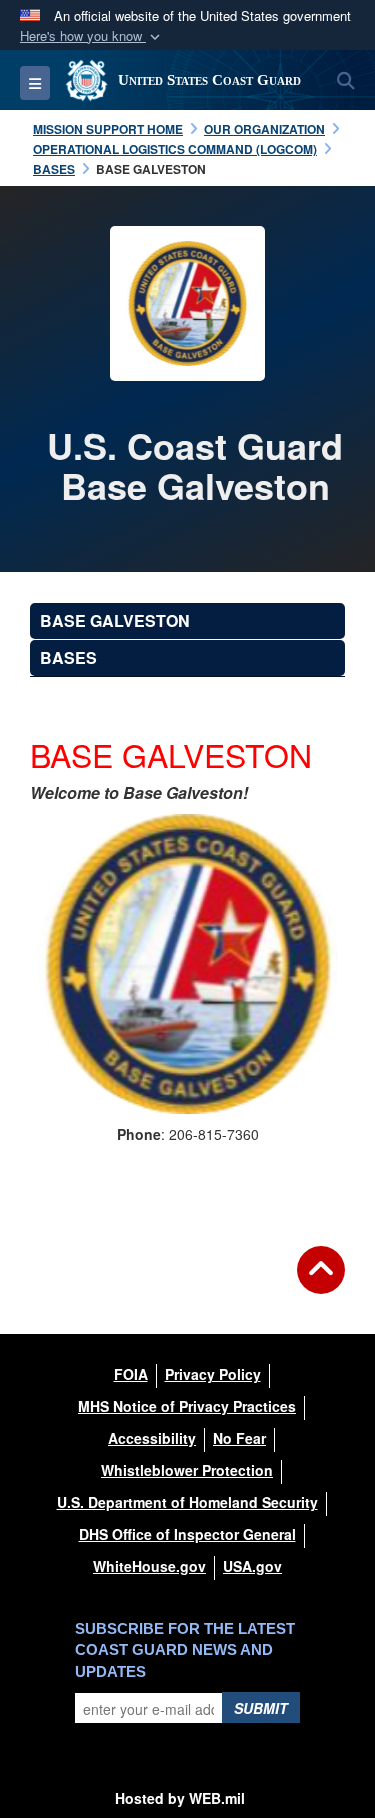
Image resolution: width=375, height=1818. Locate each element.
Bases (68, 657)
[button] (92, 36)
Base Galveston (115, 620)
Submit (261, 1708)
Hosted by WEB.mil (180, 1798)
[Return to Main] (321, 1282)
